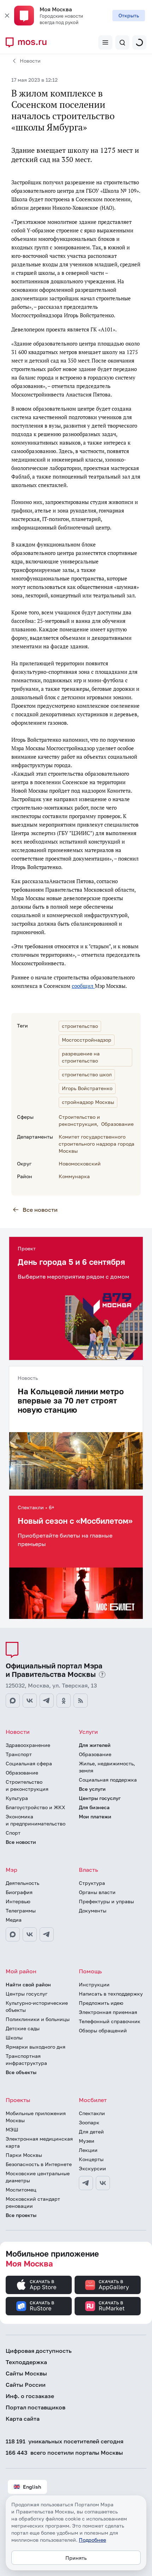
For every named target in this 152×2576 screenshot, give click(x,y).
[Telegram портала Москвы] (47, 1701)
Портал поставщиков (36, 2407)
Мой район (21, 1971)
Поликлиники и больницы (38, 2019)
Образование (117, 1124)
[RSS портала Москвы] (81, 1701)
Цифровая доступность (39, 2351)
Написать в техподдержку (111, 1994)
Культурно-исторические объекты (37, 2006)
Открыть (129, 15)
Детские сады (23, 2028)
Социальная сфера (29, 1763)
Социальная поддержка (108, 1780)
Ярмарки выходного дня (36, 2047)
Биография (19, 1892)
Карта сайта (23, 2419)
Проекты (18, 2100)
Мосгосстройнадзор (87, 1040)
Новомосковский (80, 1163)
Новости (30, 61)
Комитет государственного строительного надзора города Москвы (97, 1144)
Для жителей (95, 1745)
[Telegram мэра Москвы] (47, 1934)
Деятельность (22, 1883)
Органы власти (97, 1892)
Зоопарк (89, 2122)
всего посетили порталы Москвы (64, 2453)
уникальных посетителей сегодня (65, 2441)
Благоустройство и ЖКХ (35, 1807)
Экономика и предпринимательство (36, 1820)
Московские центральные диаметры (38, 2177)
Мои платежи (95, 1816)
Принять (76, 2558)
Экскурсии (92, 2168)
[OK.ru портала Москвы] (64, 1701)
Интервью (18, 1901)
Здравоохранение (28, 1745)
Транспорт (19, 1754)
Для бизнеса (94, 1807)
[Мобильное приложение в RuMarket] (108, 2306)
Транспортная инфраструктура (26, 2059)
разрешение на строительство (81, 1057)
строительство (80, 1026)
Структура (92, 1883)
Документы (93, 1911)
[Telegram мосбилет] (86, 2183)
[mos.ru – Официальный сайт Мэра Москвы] (29, 42)
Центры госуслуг (100, 1798)
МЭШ (12, 2129)
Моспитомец (21, 2190)
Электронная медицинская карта (39, 2142)
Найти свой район (28, 1984)
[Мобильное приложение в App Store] (39, 2285)
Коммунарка (74, 1176)
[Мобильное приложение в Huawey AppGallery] (108, 2285)
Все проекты (21, 2215)
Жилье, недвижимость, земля (107, 1767)
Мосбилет (93, 2100)
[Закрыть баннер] (7, 16)
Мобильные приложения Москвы (36, 2117)
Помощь (90, 1971)
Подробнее (92, 2540)
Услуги (88, 1732)
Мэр (11, 1870)
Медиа (14, 1920)
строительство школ (87, 1074)
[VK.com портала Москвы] (30, 1701)
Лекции (88, 2150)
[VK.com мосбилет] (103, 2183)
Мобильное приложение (52, 2259)
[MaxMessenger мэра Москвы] (13, 1934)
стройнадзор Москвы (88, 1102)
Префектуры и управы (106, 1901)
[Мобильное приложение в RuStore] (39, 2306)
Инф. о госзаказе (30, 2396)
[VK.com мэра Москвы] (30, 1934)
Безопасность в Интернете (39, 2164)
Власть (88, 1870)
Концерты (91, 2159)
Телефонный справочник (110, 2021)
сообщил (83, 986)
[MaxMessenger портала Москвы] (13, 1701)
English (32, 2487)
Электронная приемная (108, 2012)
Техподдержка (26, 2362)
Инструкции (94, 1984)
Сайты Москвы (26, 2373)
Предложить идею (101, 2003)
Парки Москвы (24, 2155)
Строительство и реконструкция (27, 1785)
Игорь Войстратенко (87, 1088)
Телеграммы (21, 1911)
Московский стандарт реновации (33, 2202)
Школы (14, 2037)
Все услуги (92, 1789)
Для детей (91, 2132)
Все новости (40, 1210)
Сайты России (26, 2385)
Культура (17, 1798)
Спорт (13, 1833)
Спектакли (92, 2113)
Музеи (87, 2141)
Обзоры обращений (103, 2030)
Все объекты (21, 2072)
